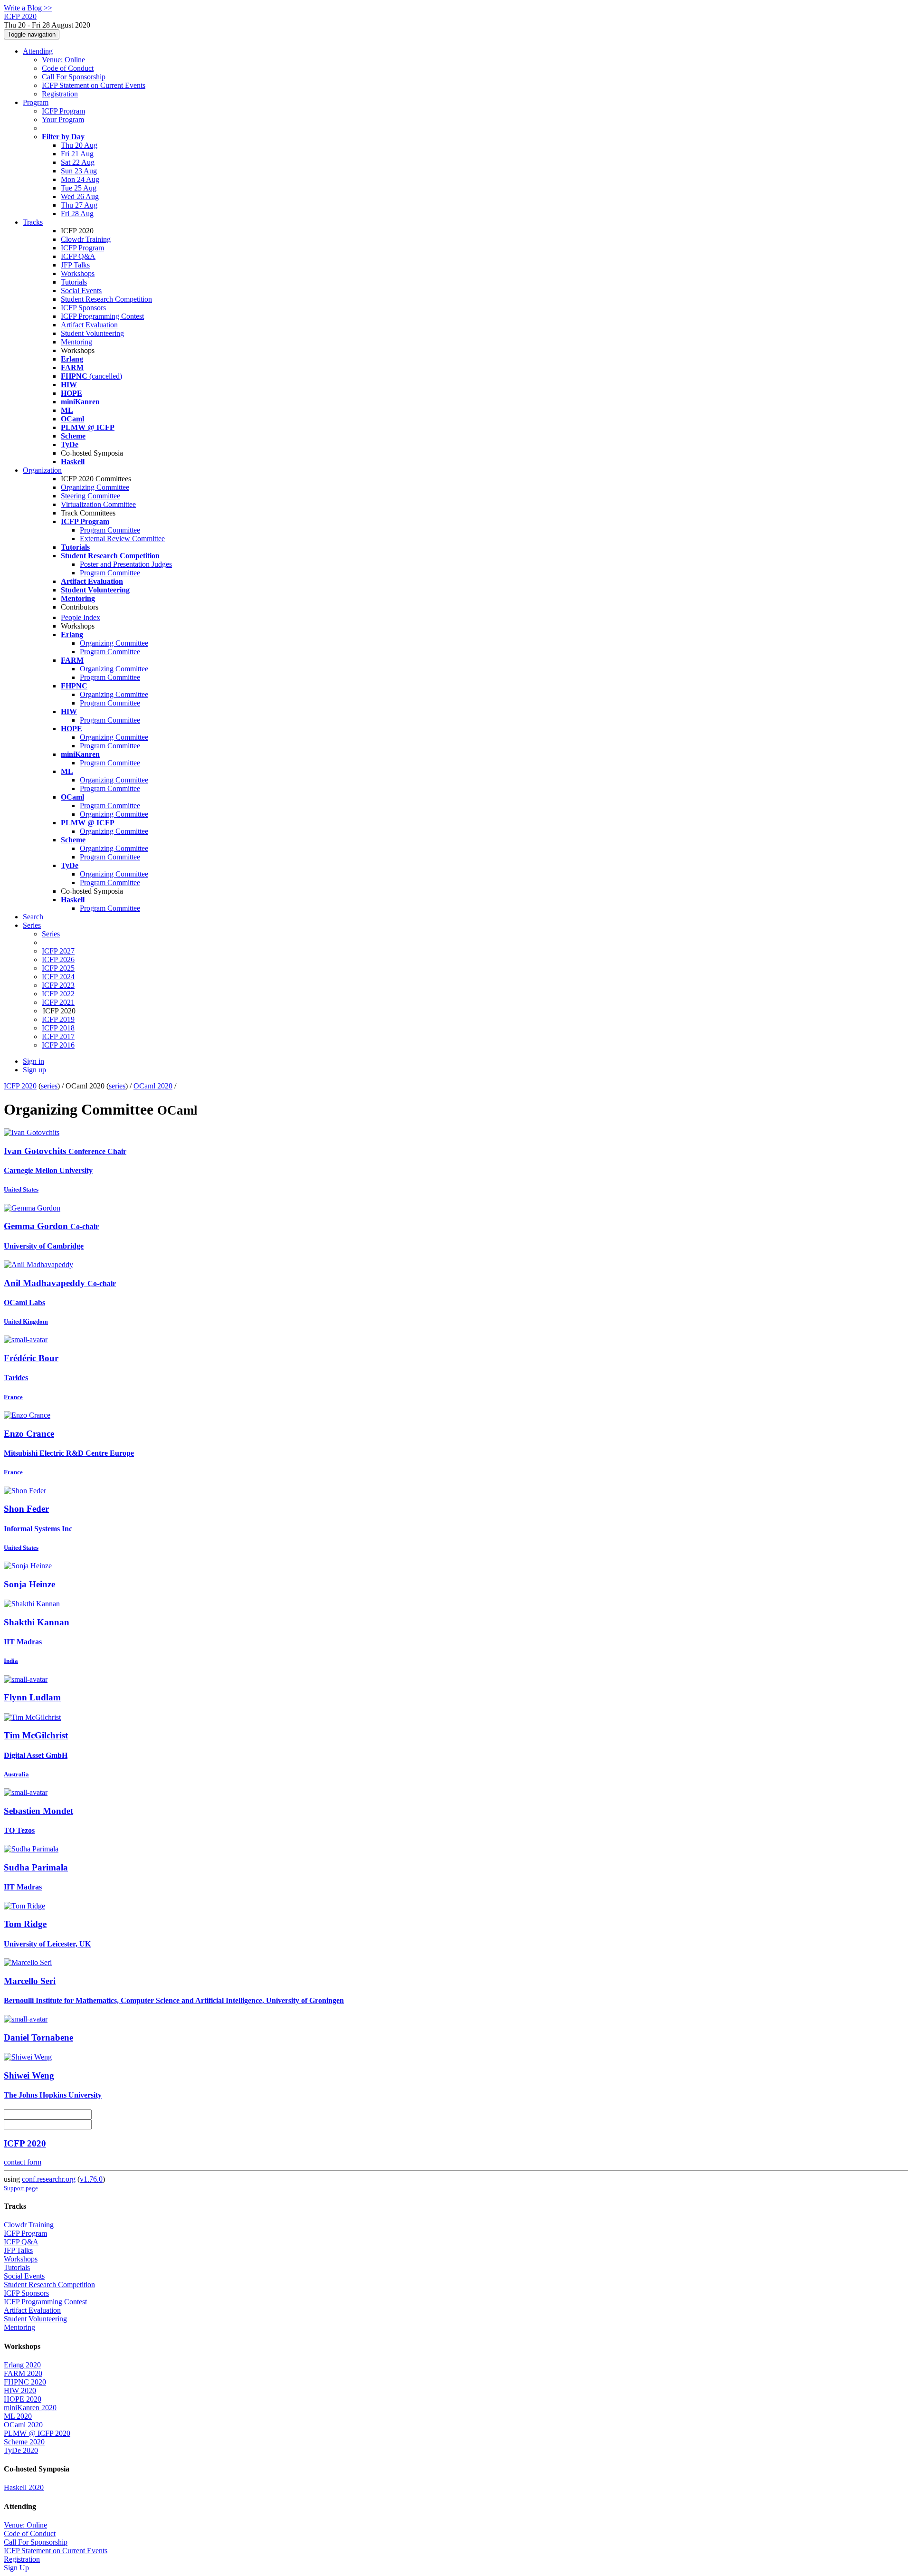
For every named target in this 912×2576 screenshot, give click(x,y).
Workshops (78, 273)
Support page (21, 2188)
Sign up (34, 1070)
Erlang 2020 (22, 2365)
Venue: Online (63, 60)
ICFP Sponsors (83, 308)
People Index (81, 617)
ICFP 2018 (58, 1028)
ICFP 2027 (58, 951)
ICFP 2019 (58, 1019)
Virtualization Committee (98, 504)
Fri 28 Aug (77, 214)
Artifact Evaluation (89, 325)
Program (36, 102)
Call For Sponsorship (74, 77)
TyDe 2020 (21, 2450)
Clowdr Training (86, 239)
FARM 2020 (23, 2373)
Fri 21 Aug (77, 154)
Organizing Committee (95, 487)
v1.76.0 (91, 2179)
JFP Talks (75, 265)
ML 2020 (18, 2416)
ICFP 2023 (58, 985)
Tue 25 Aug (79, 188)
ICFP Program (63, 111)
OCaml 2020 (153, 1086)
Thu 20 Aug (79, 145)
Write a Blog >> (28, 8)
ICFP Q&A (78, 256)
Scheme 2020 (24, 2442)
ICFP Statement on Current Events (94, 85)
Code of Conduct (68, 68)
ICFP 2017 (58, 1036)
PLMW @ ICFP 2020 (37, 2433)
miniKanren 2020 (30, 2408)
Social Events (81, 291)
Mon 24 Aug (80, 179)
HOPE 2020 (23, 2399)
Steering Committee (90, 496)
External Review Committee (122, 539)
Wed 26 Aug (80, 196)
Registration (60, 94)
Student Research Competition (106, 299)
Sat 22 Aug (78, 162)
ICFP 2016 (58, 1045)
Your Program (63, 119)
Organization (42, 470)
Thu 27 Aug (79, 205)
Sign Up (16, 2568)
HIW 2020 (20, 2390)
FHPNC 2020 (25, 2382)
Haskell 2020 (24, 2487)
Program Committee (110, 530)
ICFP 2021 (58, 1002)
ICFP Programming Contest (102, 316)
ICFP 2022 (58, 994)
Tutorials (74, 282)
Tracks (33, 222)
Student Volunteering (92, 333)
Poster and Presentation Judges (126, 564)
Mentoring (76, 342)
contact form (23, 2162)
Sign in (33, 1061)
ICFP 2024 (58, 977)
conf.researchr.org (49, 2179)
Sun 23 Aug (79, 171)
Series (51, 934)
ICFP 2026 (58, 959)
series (49, 1086)
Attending (38, 51)
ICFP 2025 (58, 968)
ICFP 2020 (20, 1086)
